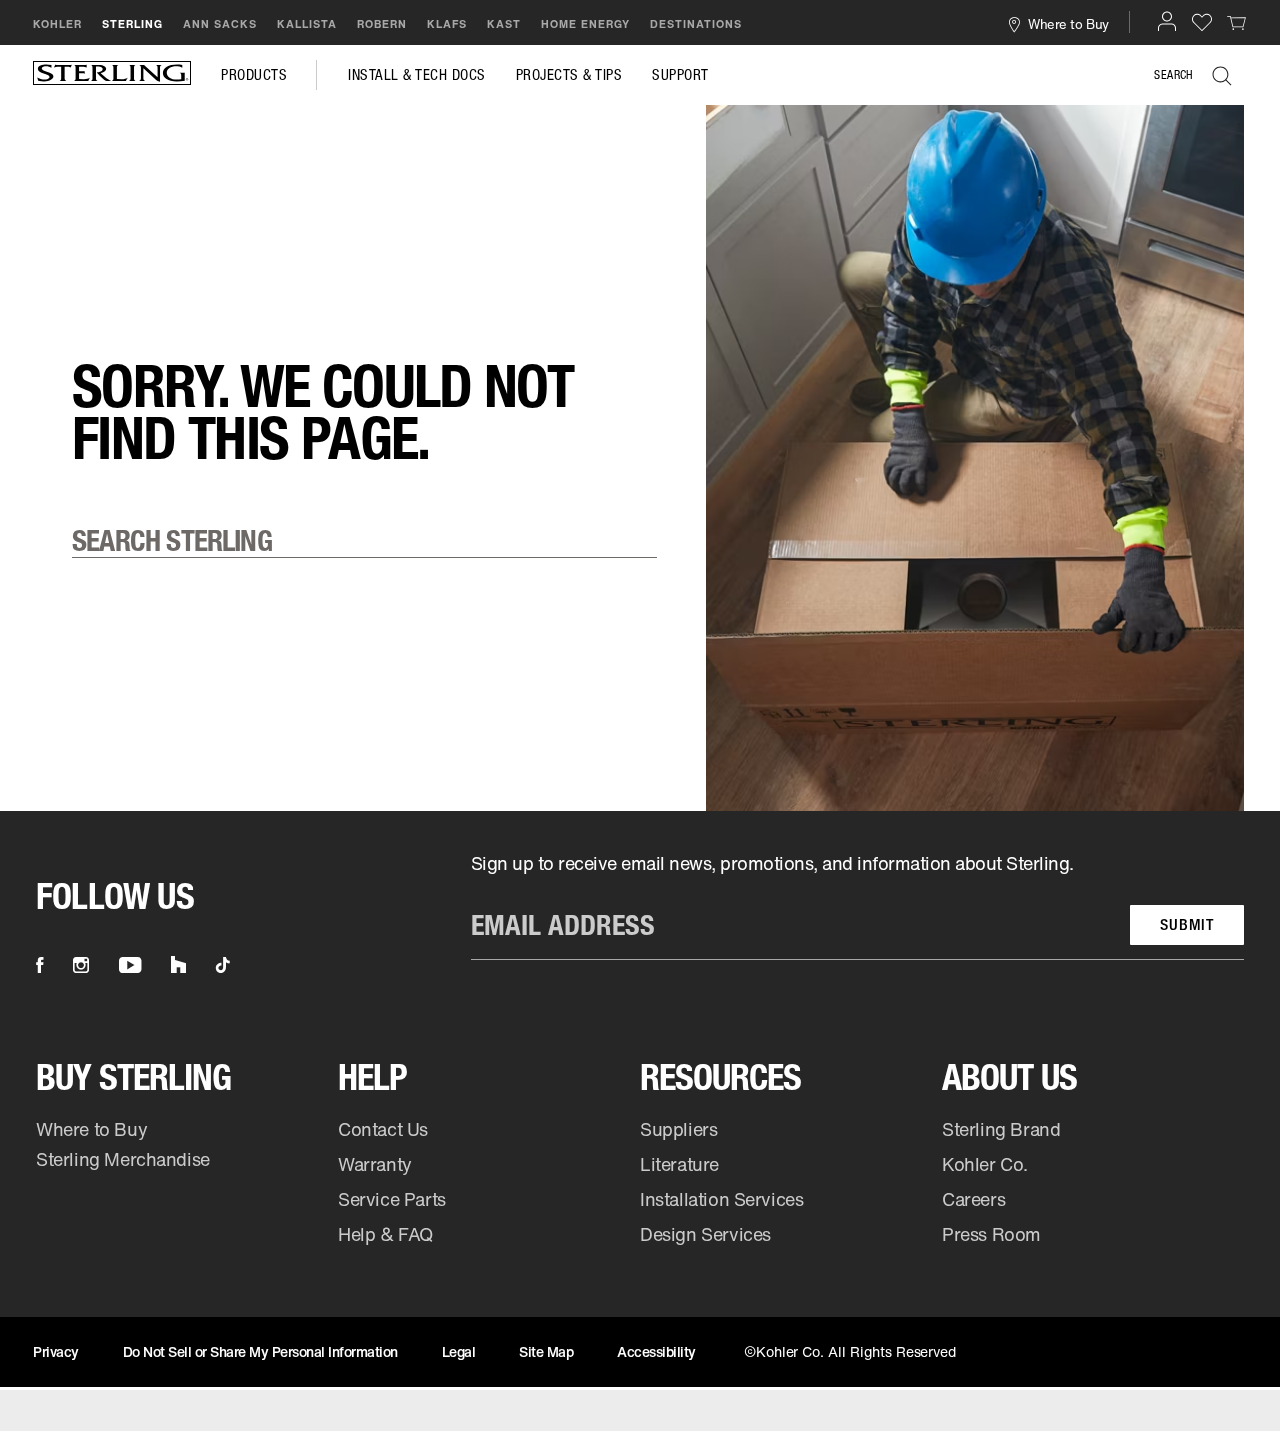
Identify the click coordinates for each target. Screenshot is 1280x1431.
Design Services (705, 1234)
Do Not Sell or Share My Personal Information (260, 1351)
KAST (504, 24)
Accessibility (656, 1351)
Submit (1187, 924)
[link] (1237, 22)
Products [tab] (254, 75)
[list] (857, 905)
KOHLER (57, 24)
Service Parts (392, 1199)
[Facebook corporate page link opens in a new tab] (39, 965)
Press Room (991, 1234)
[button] (1167, 21)
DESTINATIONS (696, 24)
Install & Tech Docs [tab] (417, 75)
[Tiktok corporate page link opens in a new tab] (223, 965)
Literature (679, 1164)
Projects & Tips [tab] (569, 75)
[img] (112, 75)
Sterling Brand (1001, 1129)
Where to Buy (91, 1129)
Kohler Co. (985, 1164)
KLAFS (447, 24)
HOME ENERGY (585, 24)
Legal (459, 1351)
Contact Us (383, 1129)
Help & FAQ (385, 1234)
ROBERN (382, 24)
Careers (973, 1199)
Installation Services (721, 1199)
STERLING (132, 24)
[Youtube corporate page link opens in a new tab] (130, 965)
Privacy (56, 1351)
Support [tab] (680, 75)
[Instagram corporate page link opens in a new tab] (81, 965)
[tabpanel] (640, 135)
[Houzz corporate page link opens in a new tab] (178, 965)
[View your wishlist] (1202, 21)
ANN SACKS (220, 24)
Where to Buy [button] (1068, 23)
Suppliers (678, 1129)
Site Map (546, 1351)
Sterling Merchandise (123, 1159)
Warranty (375, 1164)
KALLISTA (307, 24)
